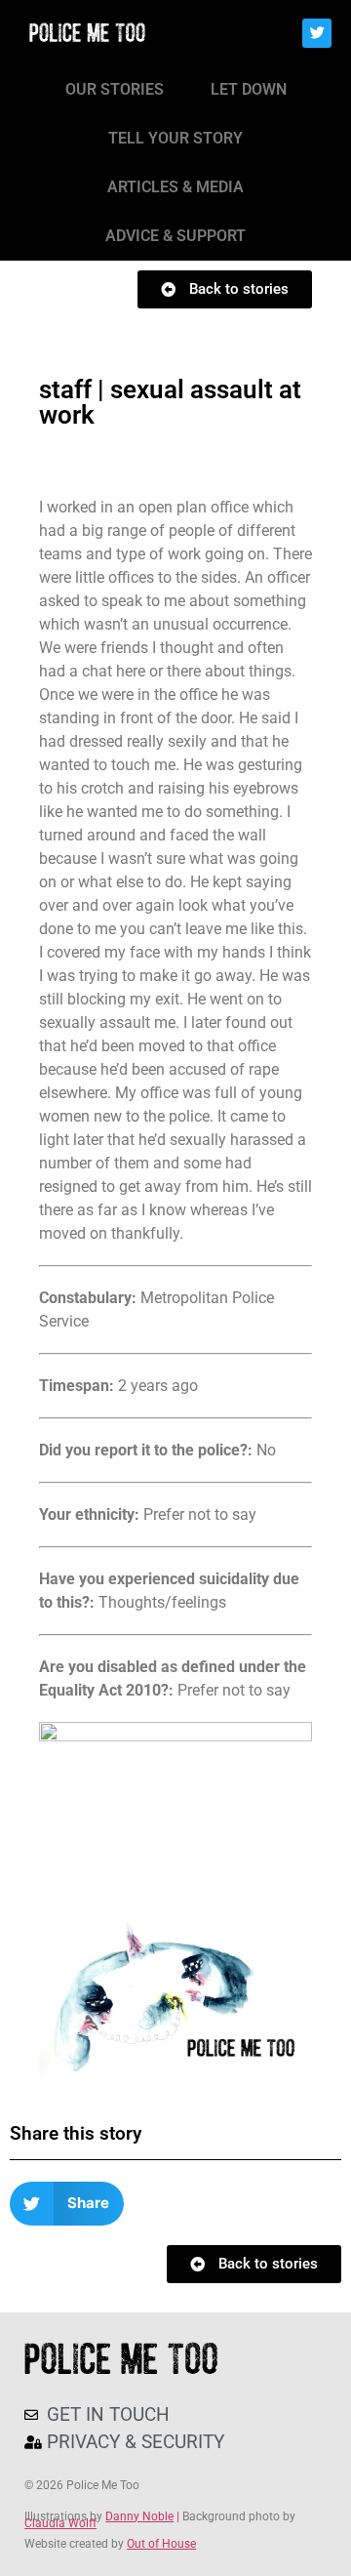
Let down (249, 89)
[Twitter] (317, 33)
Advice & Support (175, 236)
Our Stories (115, 89)
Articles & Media (175, 187)
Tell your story (175, 138)
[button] (67, 2204)
